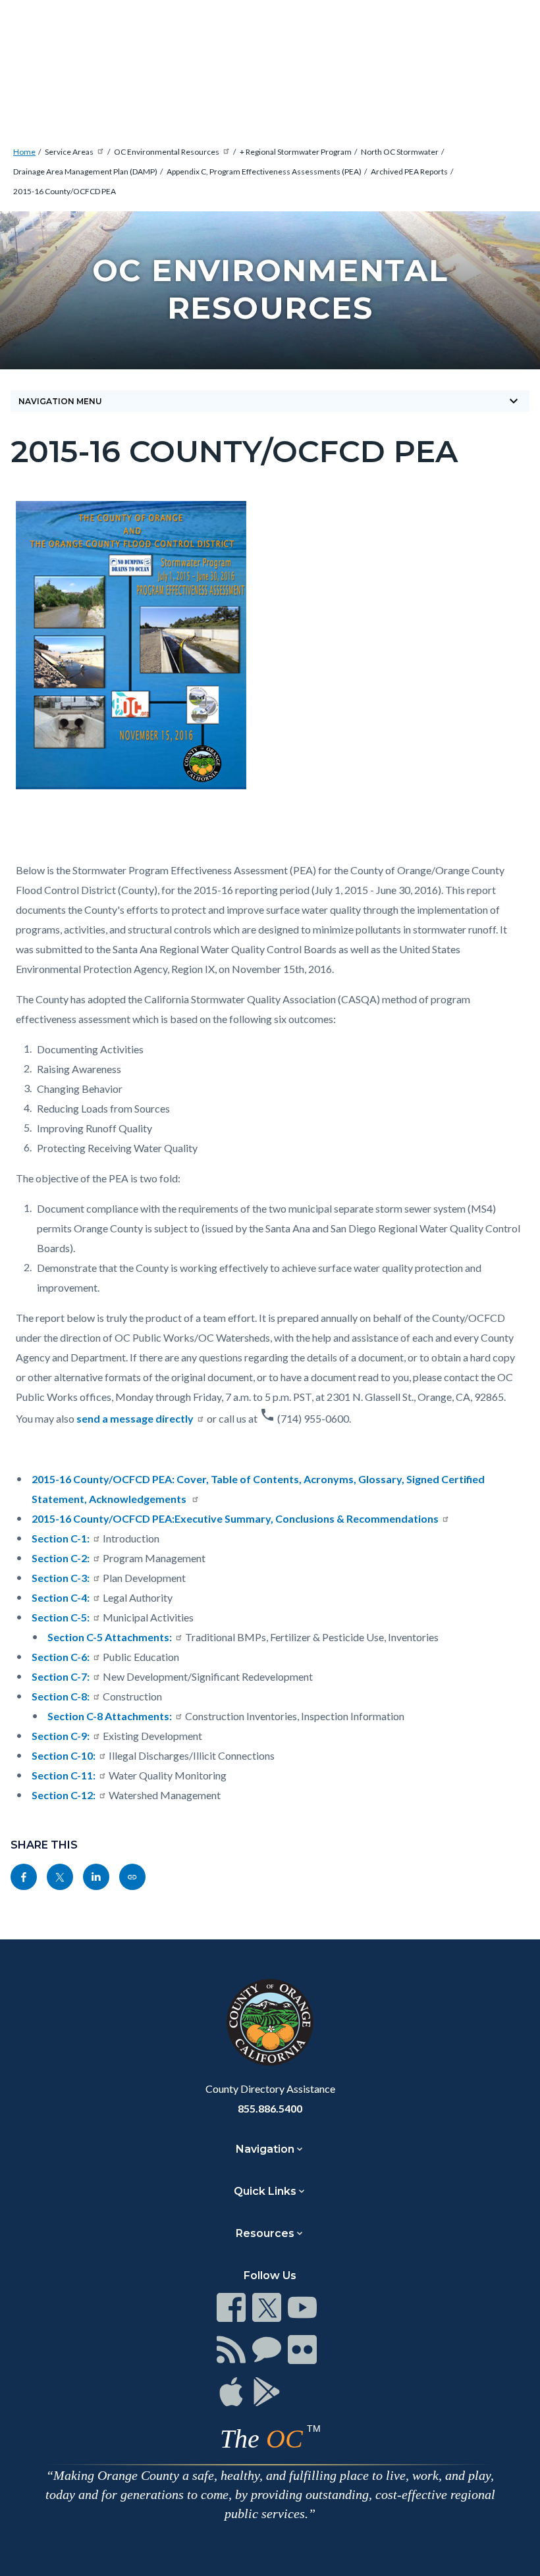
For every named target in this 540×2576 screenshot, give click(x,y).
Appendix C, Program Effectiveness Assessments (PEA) (264, 171)
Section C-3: (61, 1578)
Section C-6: (61, 1657)
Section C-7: (61, 1676)
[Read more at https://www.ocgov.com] (270, 2022)
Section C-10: (64, 1755)
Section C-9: (61, 1736)
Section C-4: (61, 1597)
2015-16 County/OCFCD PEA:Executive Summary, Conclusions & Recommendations (235, 1518)
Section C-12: (64, 1795)
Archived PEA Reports (409, 171)
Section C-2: (61, 1558)
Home (24, 152)
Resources (265, 2233)
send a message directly (135, 1418)
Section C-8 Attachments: (110, 1716)
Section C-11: (64, 1775)
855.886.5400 (270, 2108)
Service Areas (69, 152)
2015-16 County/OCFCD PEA (65, 191)
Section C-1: (61, 1538)
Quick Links (265, 2191)
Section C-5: (61, 1617)
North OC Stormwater (400, 152)
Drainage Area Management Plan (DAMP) (85, 171)
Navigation (265, 2149)
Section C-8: (61, 1696)
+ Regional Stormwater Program (296, 152)
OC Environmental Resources (167, 152)
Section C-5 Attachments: (110, 1637)
